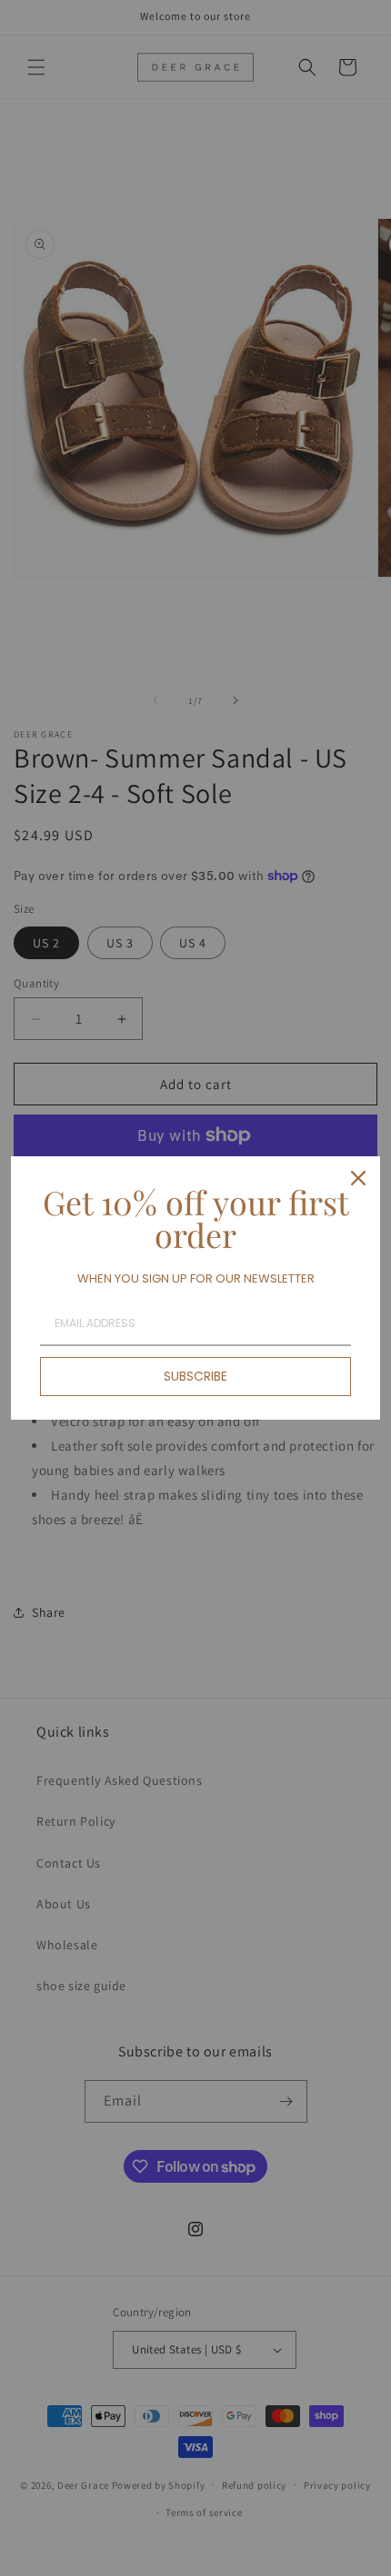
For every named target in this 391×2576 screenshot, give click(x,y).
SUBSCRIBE (195, 1376)
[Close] (358, 1178)
